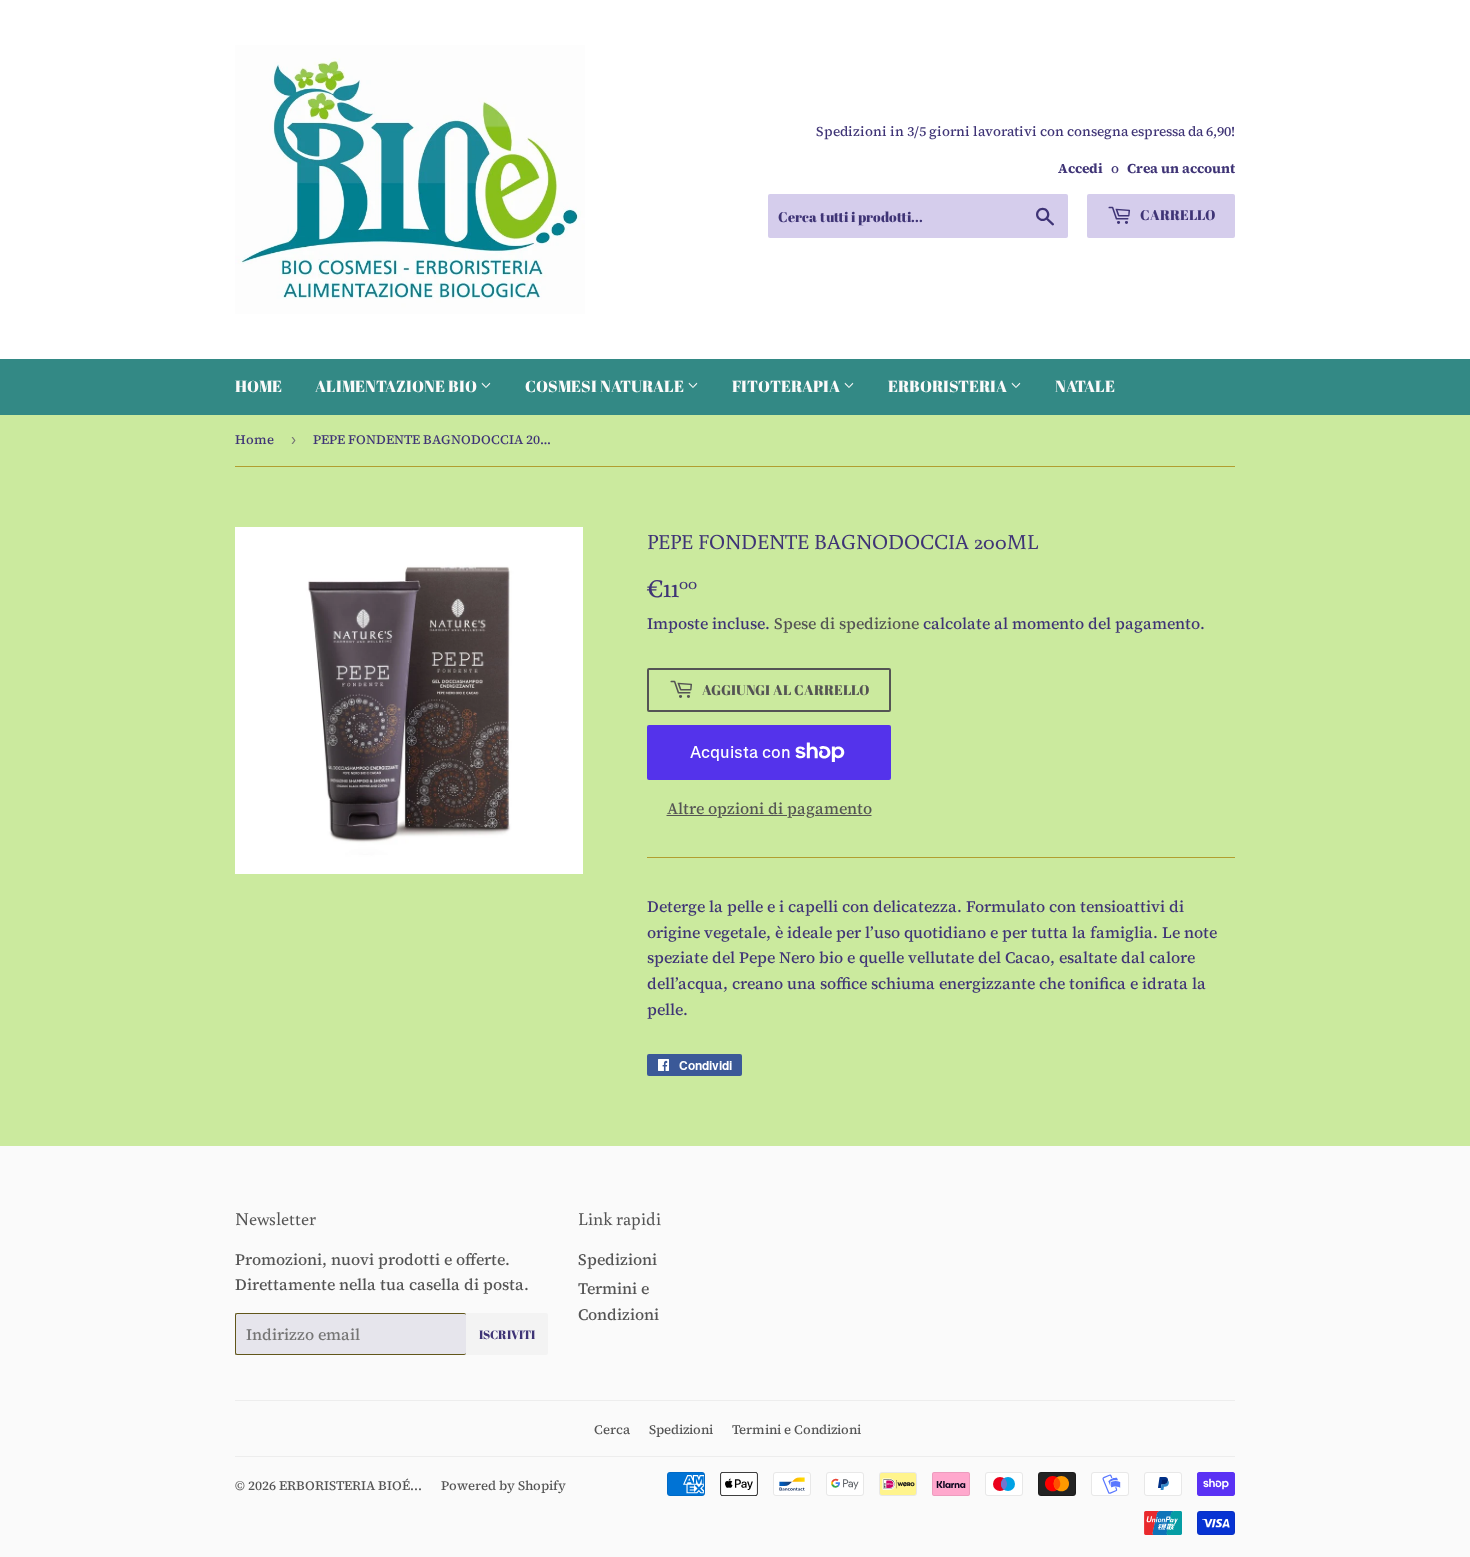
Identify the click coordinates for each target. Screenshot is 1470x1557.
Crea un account (1181, 168)
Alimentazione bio (397, 386)
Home (258, 386)
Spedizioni (617, 1259)
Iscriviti (507, 1334)
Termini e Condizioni (796, 1429)
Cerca (612, 1429)
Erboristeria (949, 386)
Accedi (1080, 168)
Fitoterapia (787, 386)
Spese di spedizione (846, 623)
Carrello (1176, 214)
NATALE (1085, 386)
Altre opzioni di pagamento (769, 808)
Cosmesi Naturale (606, 386)
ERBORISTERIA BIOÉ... (350, 1485)
